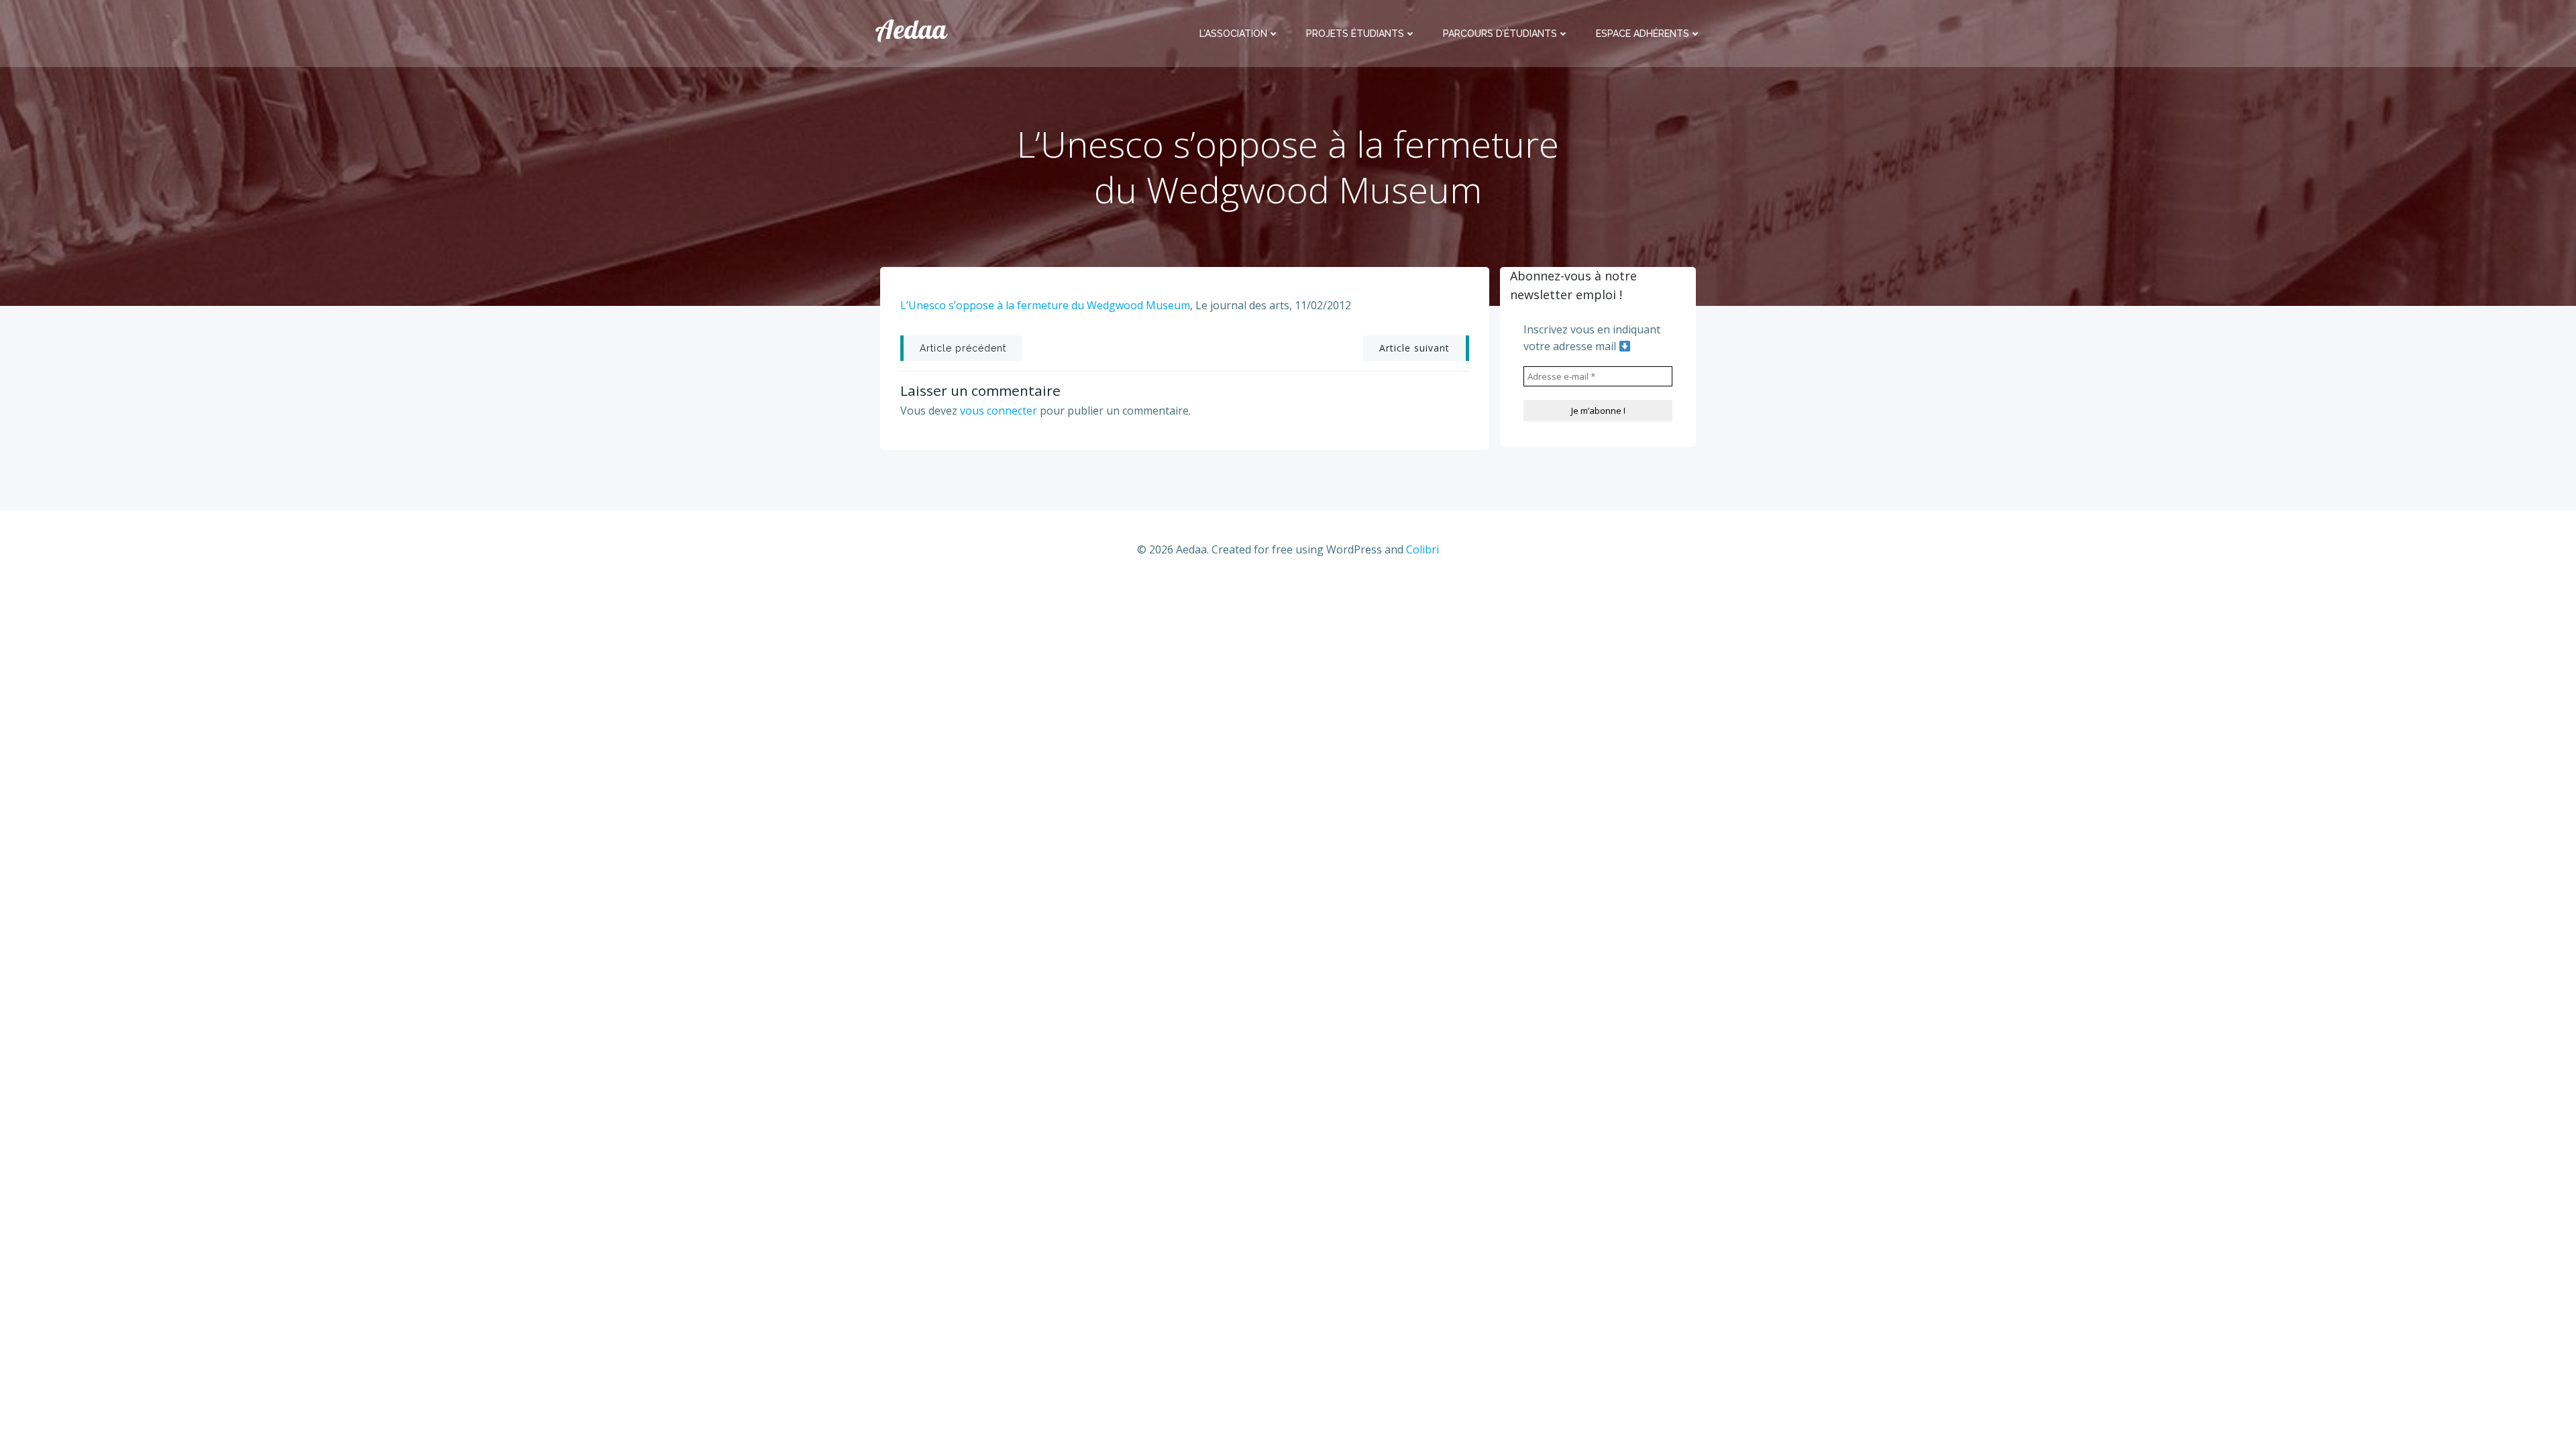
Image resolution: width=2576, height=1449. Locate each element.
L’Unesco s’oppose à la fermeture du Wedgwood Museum (1045, 305)
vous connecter (999, 411)
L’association (1233, 34)
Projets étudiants (1355, 34)
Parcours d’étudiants (1500, 34)
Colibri (1423, 549)
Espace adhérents (1643, 34)
